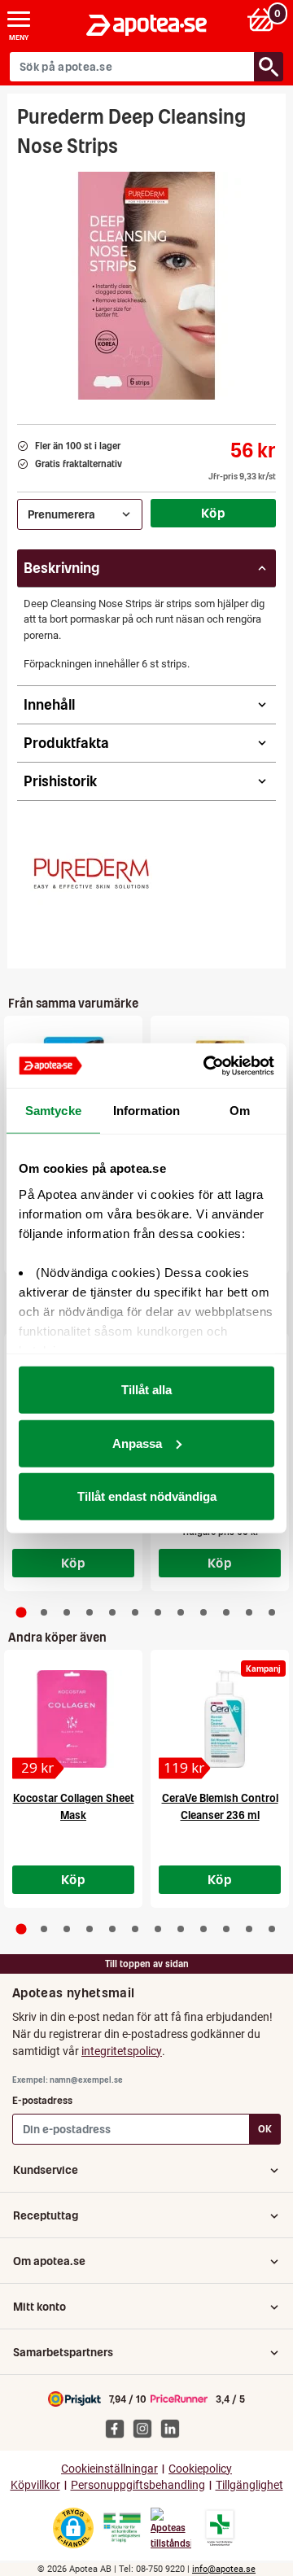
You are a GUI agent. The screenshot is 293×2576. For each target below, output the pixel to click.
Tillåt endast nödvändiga (147, 1496)
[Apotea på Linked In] (174, 2428)
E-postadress (42, 2100)
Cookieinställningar (109, 2469)
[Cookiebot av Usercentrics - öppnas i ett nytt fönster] (207, 1065)
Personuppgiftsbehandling (138, 2485)
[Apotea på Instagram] (146, 2428)
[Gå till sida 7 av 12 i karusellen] (158, 1612)
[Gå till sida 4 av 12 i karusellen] (90, 1612)
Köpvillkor (35, 2485)
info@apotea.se (224, 2569)
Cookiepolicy (200, 2469)
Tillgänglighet (249, 2485)
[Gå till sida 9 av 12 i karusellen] (203, 1612)
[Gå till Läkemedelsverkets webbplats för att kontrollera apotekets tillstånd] (122, 2528)
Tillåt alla (146, 1390)
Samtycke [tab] (53, 1111)
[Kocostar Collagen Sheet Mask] (73, 1719)
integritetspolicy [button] (122, 2051)
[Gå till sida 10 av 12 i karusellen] (226, 1612)
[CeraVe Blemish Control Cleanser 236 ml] (220, 1719)
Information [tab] (146, 1111)
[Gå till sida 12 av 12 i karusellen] (272, 1612)
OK (265, 2129)
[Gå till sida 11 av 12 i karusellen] (249, 1612)
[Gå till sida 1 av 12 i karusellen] (22, 1612)
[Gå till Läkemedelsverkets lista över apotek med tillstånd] (220, 2528)
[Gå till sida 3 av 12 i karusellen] (67, 1612)
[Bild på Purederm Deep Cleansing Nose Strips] (146, 286)
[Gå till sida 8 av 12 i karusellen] (181, 1612)
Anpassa (137, 1443)
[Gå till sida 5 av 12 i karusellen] (112, 1612)
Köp (213, 513)
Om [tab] (240, 1111)
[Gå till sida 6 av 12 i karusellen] (135, 1612)
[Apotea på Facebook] (119, 2428)
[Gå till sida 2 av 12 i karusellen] (44, 1612)
